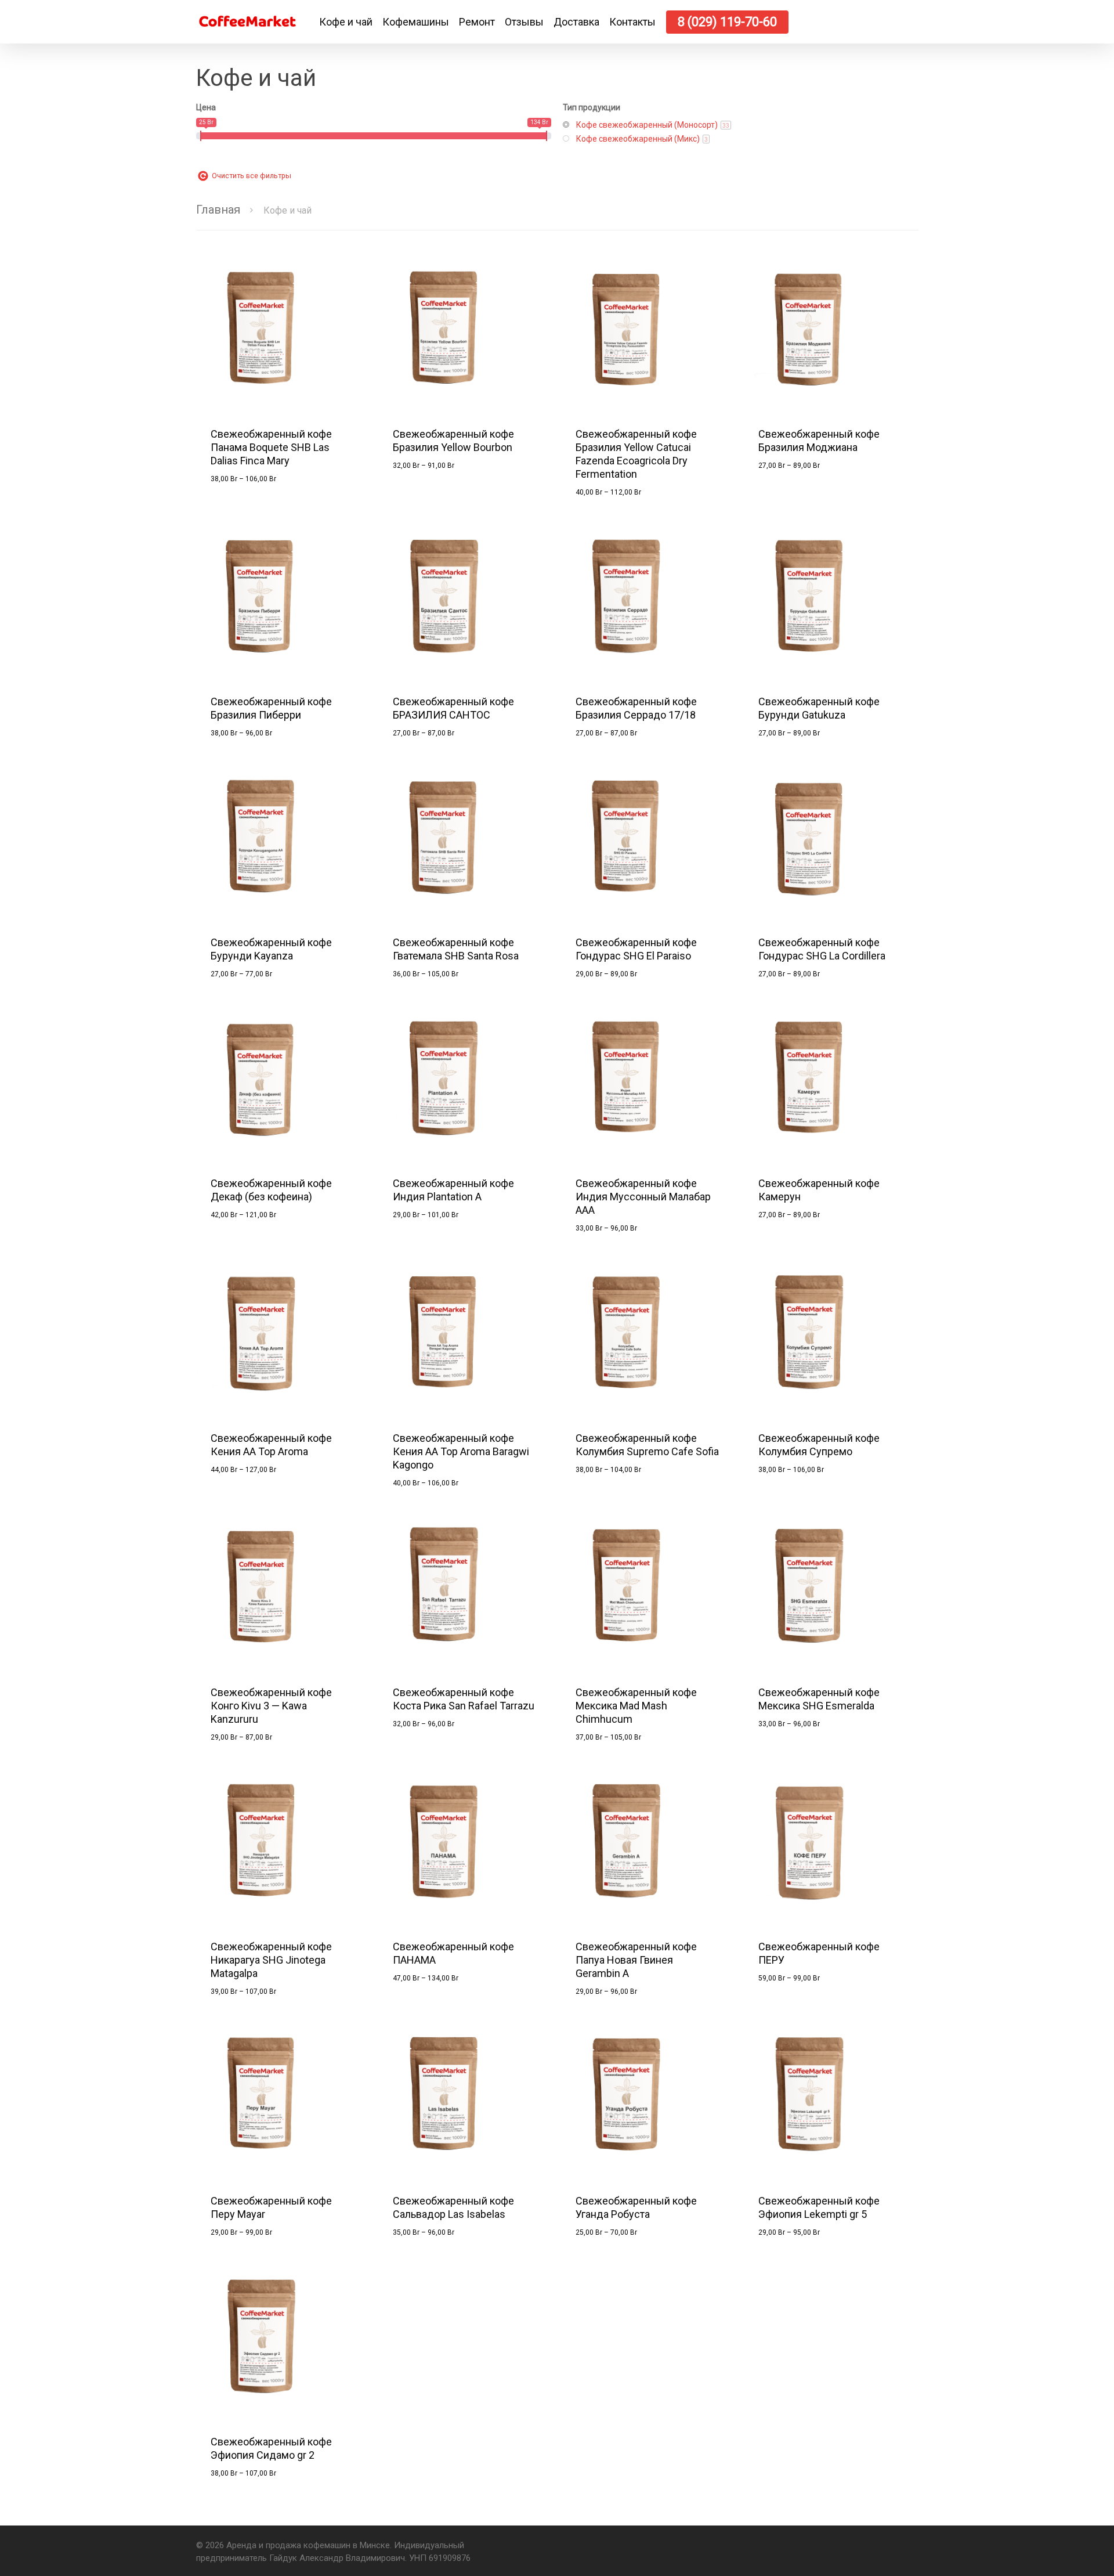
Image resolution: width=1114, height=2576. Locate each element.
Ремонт (477, 22)
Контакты (632, 22)
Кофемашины (416, 22)
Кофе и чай (346, 22)
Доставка (576, 22)
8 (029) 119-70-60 (727, 22)
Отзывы (524, 22)
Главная (218, 210)
